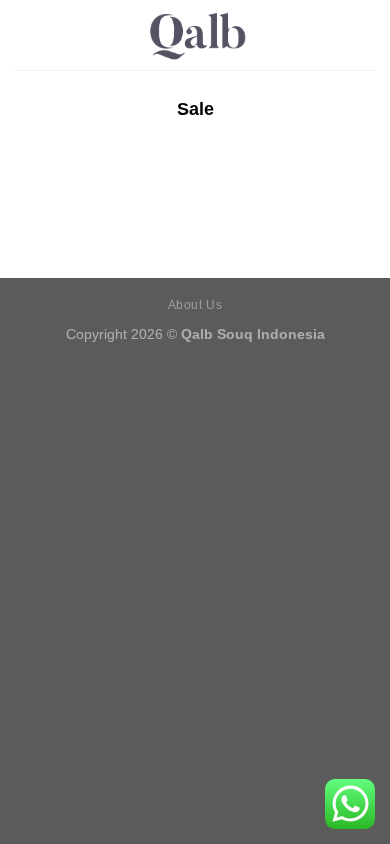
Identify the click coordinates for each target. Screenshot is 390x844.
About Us (195, 305)
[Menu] (27, 34)
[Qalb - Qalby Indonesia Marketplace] (195, 35)
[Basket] (365, 35)
